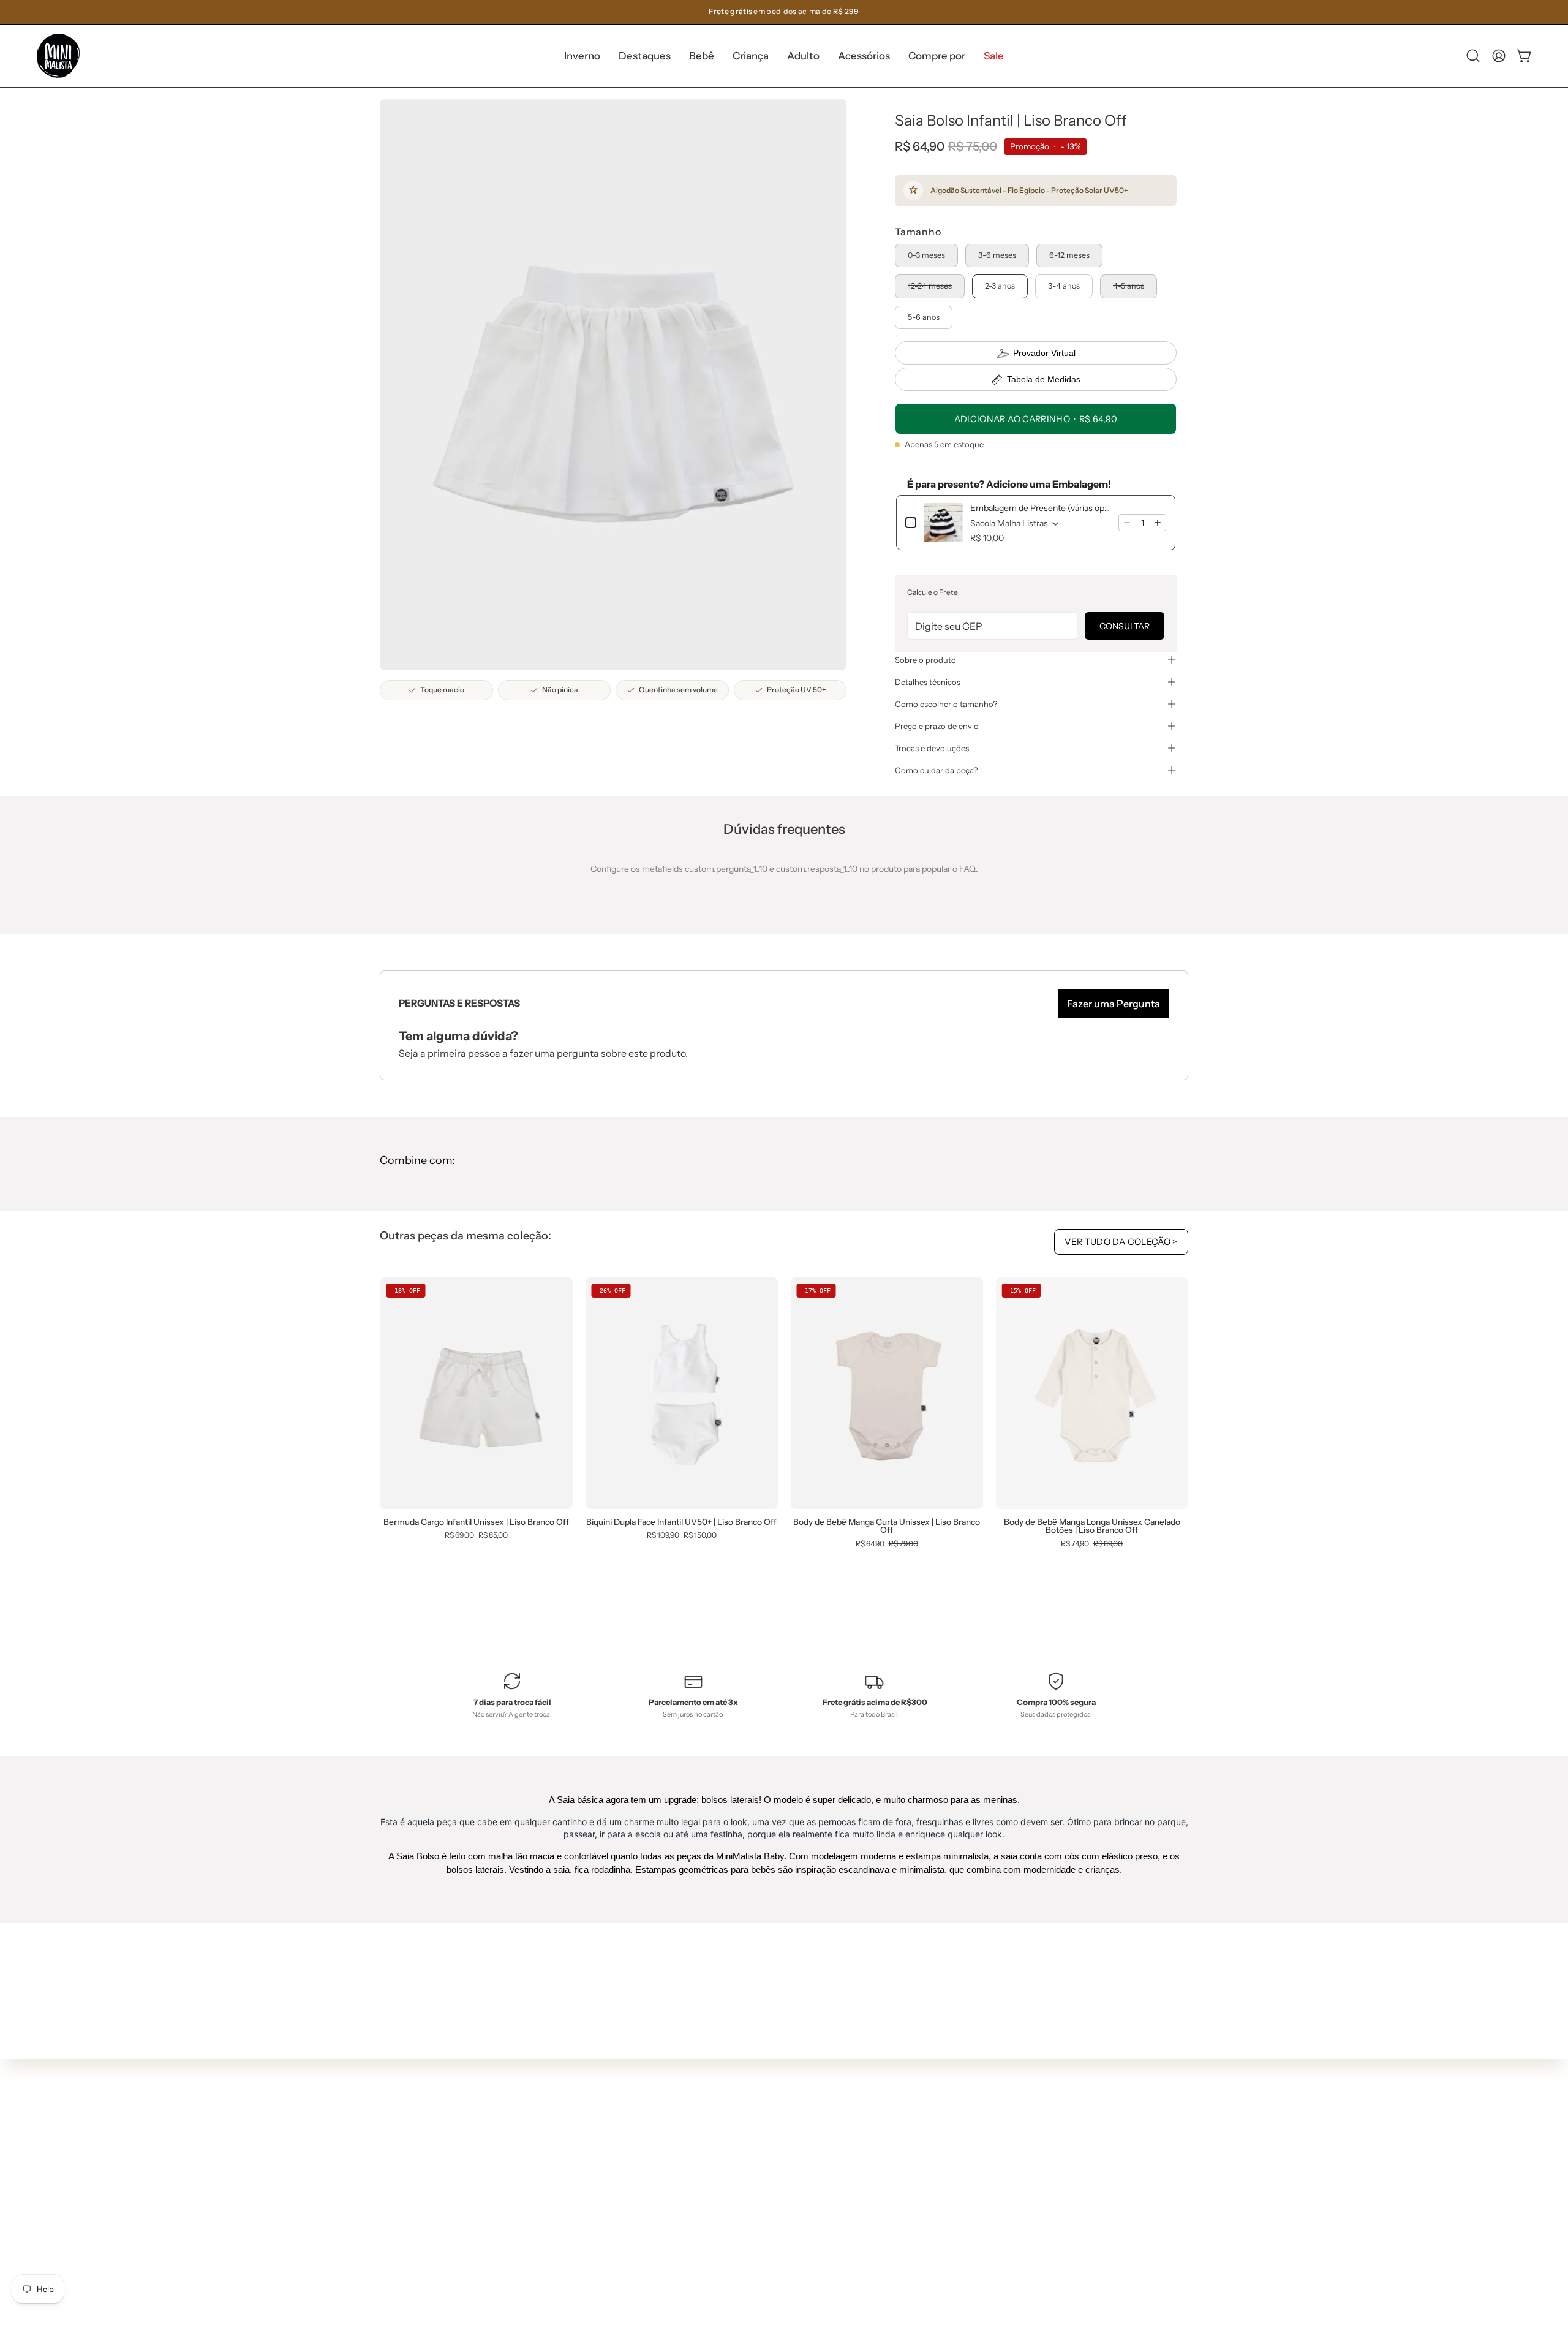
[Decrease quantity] (1127, 523)
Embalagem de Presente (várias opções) (1041, 508)
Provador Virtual (1044, 353)
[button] (645, 56)
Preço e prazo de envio (937, 726)
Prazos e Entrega (789, 2180)
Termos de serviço (791, 2217)
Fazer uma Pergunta (1114, 1004)
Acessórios (610, 2239)
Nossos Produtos (788, 2163)
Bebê (598, 2185)
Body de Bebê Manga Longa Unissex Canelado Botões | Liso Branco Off (1092, 1526)
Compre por (612, 2258)
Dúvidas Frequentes (795, 2126)
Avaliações (776, 2253)
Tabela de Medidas (1044, 379)
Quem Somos (782, 2144)
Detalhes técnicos (928, 682)
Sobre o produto (925, 660)
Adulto (601, 2221)
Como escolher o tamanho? (946, 704)
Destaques (610, 2166)
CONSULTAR (1125, 626)
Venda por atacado (793, 2272)
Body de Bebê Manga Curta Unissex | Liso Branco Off (887, 1526)
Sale (597, 2275)
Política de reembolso (797, 2235)
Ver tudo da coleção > (1121, 1242)
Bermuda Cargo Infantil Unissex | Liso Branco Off (476, 1522)
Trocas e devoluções (932, 748)
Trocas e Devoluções (796, 2199)
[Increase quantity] (1158, 523)
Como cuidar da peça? (936, 770)
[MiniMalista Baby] (58, 56)
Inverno (604, 2149)
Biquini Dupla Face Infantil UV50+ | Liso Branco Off (681, 1522)
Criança (604, 2203)
